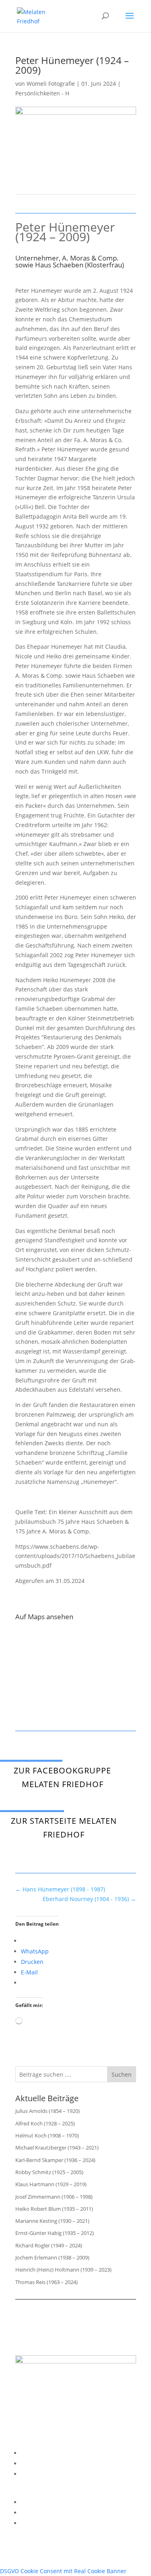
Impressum (36, 2453)
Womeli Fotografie (51, 84)
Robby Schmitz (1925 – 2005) (49, 2172)
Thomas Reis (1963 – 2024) (47, 2282)
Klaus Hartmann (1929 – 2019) (51, 2184)
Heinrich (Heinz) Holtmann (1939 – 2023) (63, 2270)
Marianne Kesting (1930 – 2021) (52, 2221)
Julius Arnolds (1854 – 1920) (48, 2111)
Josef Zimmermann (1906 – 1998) (54, 2197)
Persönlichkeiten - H (42, 93)
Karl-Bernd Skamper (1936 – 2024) (55, 2160)
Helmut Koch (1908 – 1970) (47, 2135)
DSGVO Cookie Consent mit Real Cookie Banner (63, 2571)
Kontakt (31, 2474)
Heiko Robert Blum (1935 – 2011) (54, 2209)
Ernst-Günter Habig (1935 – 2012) (55, 2233)
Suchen (122, 2074)
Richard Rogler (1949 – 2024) (49, 2245)
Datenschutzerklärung (51, 2463)
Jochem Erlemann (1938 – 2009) (52, 2257)
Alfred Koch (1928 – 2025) (45, 2123)
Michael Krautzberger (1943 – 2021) (57, 2148)
